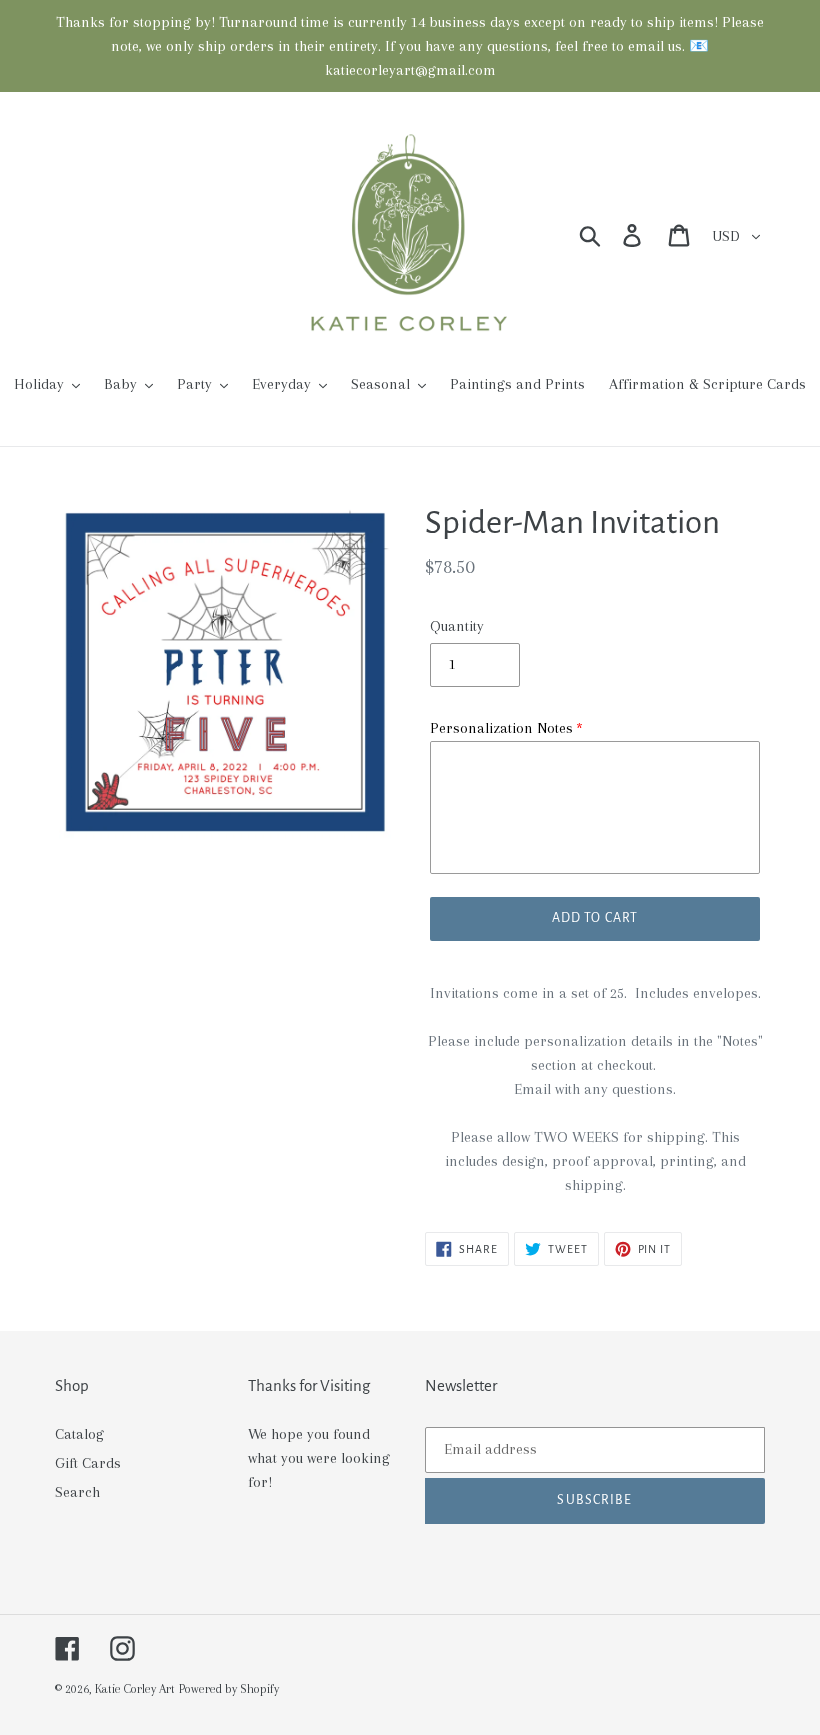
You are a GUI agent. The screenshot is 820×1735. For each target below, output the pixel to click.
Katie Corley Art (135, 1689)
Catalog (79, 1434)
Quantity (457, 626)
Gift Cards (88, 1463)
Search (77, 1492)
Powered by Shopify (229, 1689)
